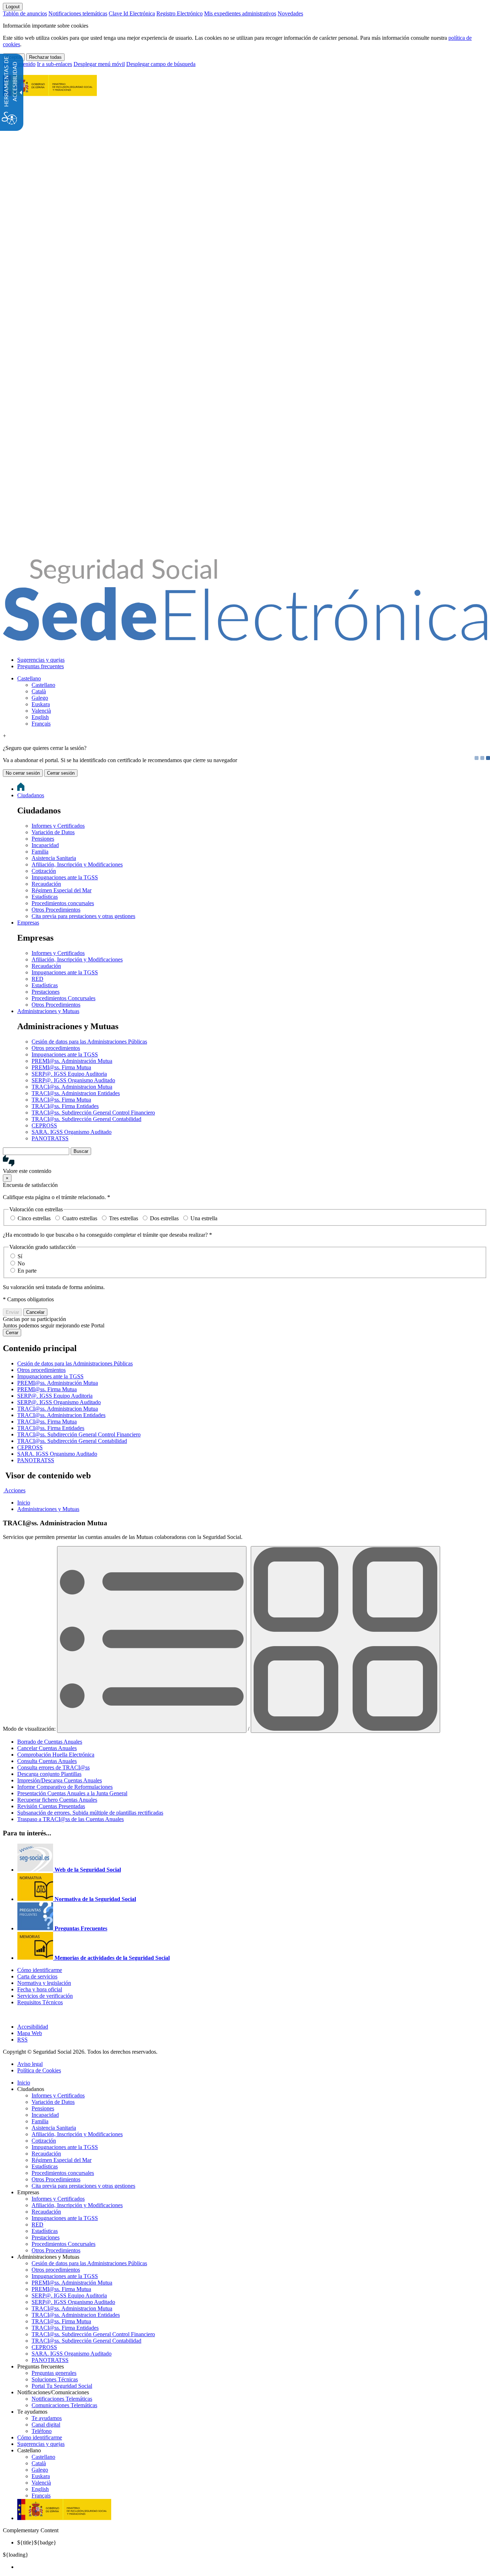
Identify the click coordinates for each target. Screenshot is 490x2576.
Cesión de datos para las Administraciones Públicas (89, 1042)
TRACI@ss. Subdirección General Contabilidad (86, 1119)
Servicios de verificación (45, 1996)
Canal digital (46, 2425)
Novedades (290, 13)
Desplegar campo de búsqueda (161, 64)
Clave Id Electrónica (132, 13)
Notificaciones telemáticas (78, 13)
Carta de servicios (37, 1976)
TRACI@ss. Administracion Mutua (72, 1087)
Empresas (28, 923)
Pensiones (43, 839)
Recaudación (46, 884)
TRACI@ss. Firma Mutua (61, 1100)
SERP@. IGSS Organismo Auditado (73, 1080)
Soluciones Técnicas (55, 2379)
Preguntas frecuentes (41, 666)
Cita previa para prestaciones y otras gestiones (83, 916)
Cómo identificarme (40, 1970)
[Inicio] (245, 637)
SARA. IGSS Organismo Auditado (72, 1132)
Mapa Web (30, 2033)
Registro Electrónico (180, 13)
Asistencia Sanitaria (54, 858)
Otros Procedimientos (56, 910)
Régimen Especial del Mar (62, 890)
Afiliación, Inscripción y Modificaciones (77, 864)
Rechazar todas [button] (45, 57)
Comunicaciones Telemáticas (64, 2405)
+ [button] (4, 736)
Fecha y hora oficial (40, 1989)
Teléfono (42, 2431)
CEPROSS (44, 1125)
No (21, 1263)
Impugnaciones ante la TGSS (65, 877)
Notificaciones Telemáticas (62, 2399)
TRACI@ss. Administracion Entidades (76, 1093)
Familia (40, 852)
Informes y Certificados (58, 826)
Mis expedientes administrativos (240, 13)
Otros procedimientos (56, 1048)
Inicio (24, 2083)
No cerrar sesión (23, 773)
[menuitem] (252, 660)
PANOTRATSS (50, 1138)
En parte (27, 1271)
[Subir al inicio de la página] (7, 2014)
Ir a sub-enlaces (55, 64)
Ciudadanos (31, 795)
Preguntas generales (54, 2373)
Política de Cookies (39, 2070)
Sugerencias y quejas (41, 660)
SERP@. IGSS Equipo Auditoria (69, 1074)
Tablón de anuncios (25, 13)
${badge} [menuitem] (37, 2542)
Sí (20, 1256)
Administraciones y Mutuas (48, 1011)
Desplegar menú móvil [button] (99, 64)
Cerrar (12, 1333)
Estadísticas (45, 897)
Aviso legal (30, 2064)
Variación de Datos (53, 832)
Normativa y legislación (44, 1983)
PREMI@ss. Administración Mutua (72, 1061)
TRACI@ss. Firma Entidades (65, 1106)
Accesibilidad (33, 2027)
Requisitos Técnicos (40, 2002)
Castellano (29, 678)
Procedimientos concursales (63, 903)
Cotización (44, 871)
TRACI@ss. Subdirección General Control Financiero (93, 1113)
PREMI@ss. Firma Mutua (61, 1067)
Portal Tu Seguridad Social (62, 2386)
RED (37, 979)
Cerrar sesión (61, 773)
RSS (22, 2040)
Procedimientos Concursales (63, 998)
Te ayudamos (47, 2418)
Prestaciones (46, 992)
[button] (245, 1165)
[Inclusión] (50, 92)
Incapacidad (45, 845)
